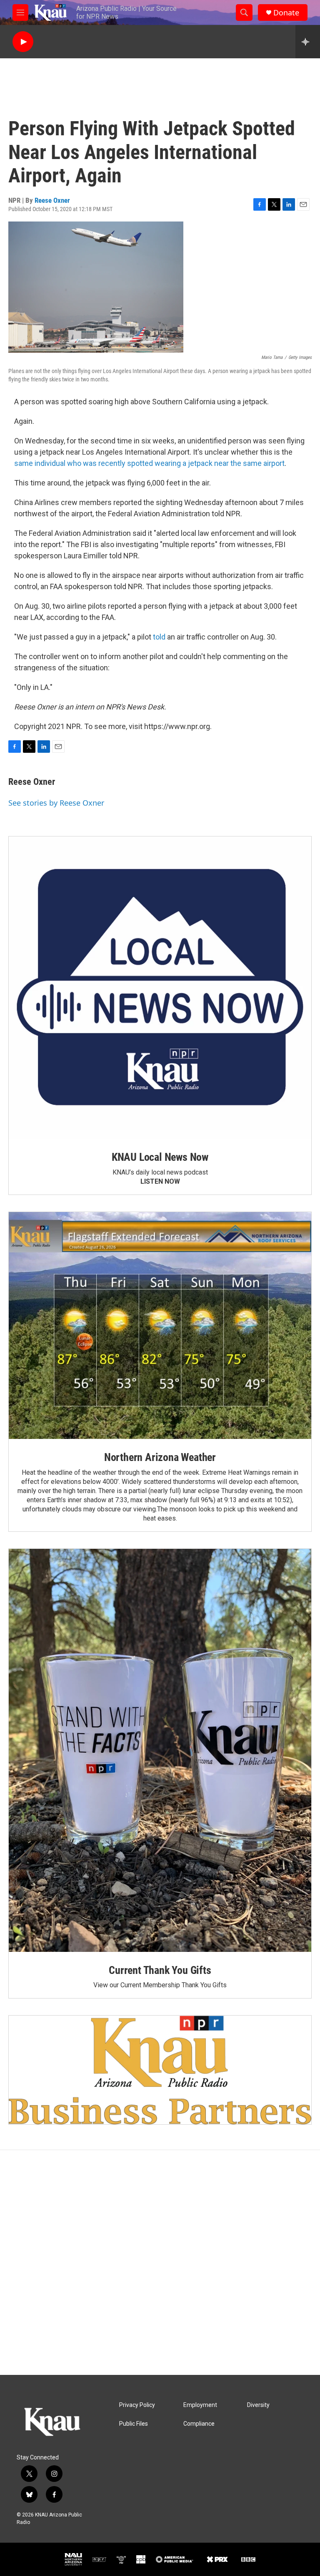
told (160, 637)
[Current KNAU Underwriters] (160, 2070)
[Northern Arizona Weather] (160, 1325)
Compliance (199, 2424)
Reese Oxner (52, 200)
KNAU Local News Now (160, 1157)
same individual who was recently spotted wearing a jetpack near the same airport (149, 463)
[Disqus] (160, 2262)
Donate (286, 13)
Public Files (134, 2424)
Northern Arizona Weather (160, 1457)
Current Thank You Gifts (160, 1970)
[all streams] (308, 42)
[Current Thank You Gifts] (160, 1750)
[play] (23, 42)
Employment (200, 2405)
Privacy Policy (137, 2405)
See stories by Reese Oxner (56, 803)
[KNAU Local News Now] (160, 988)
